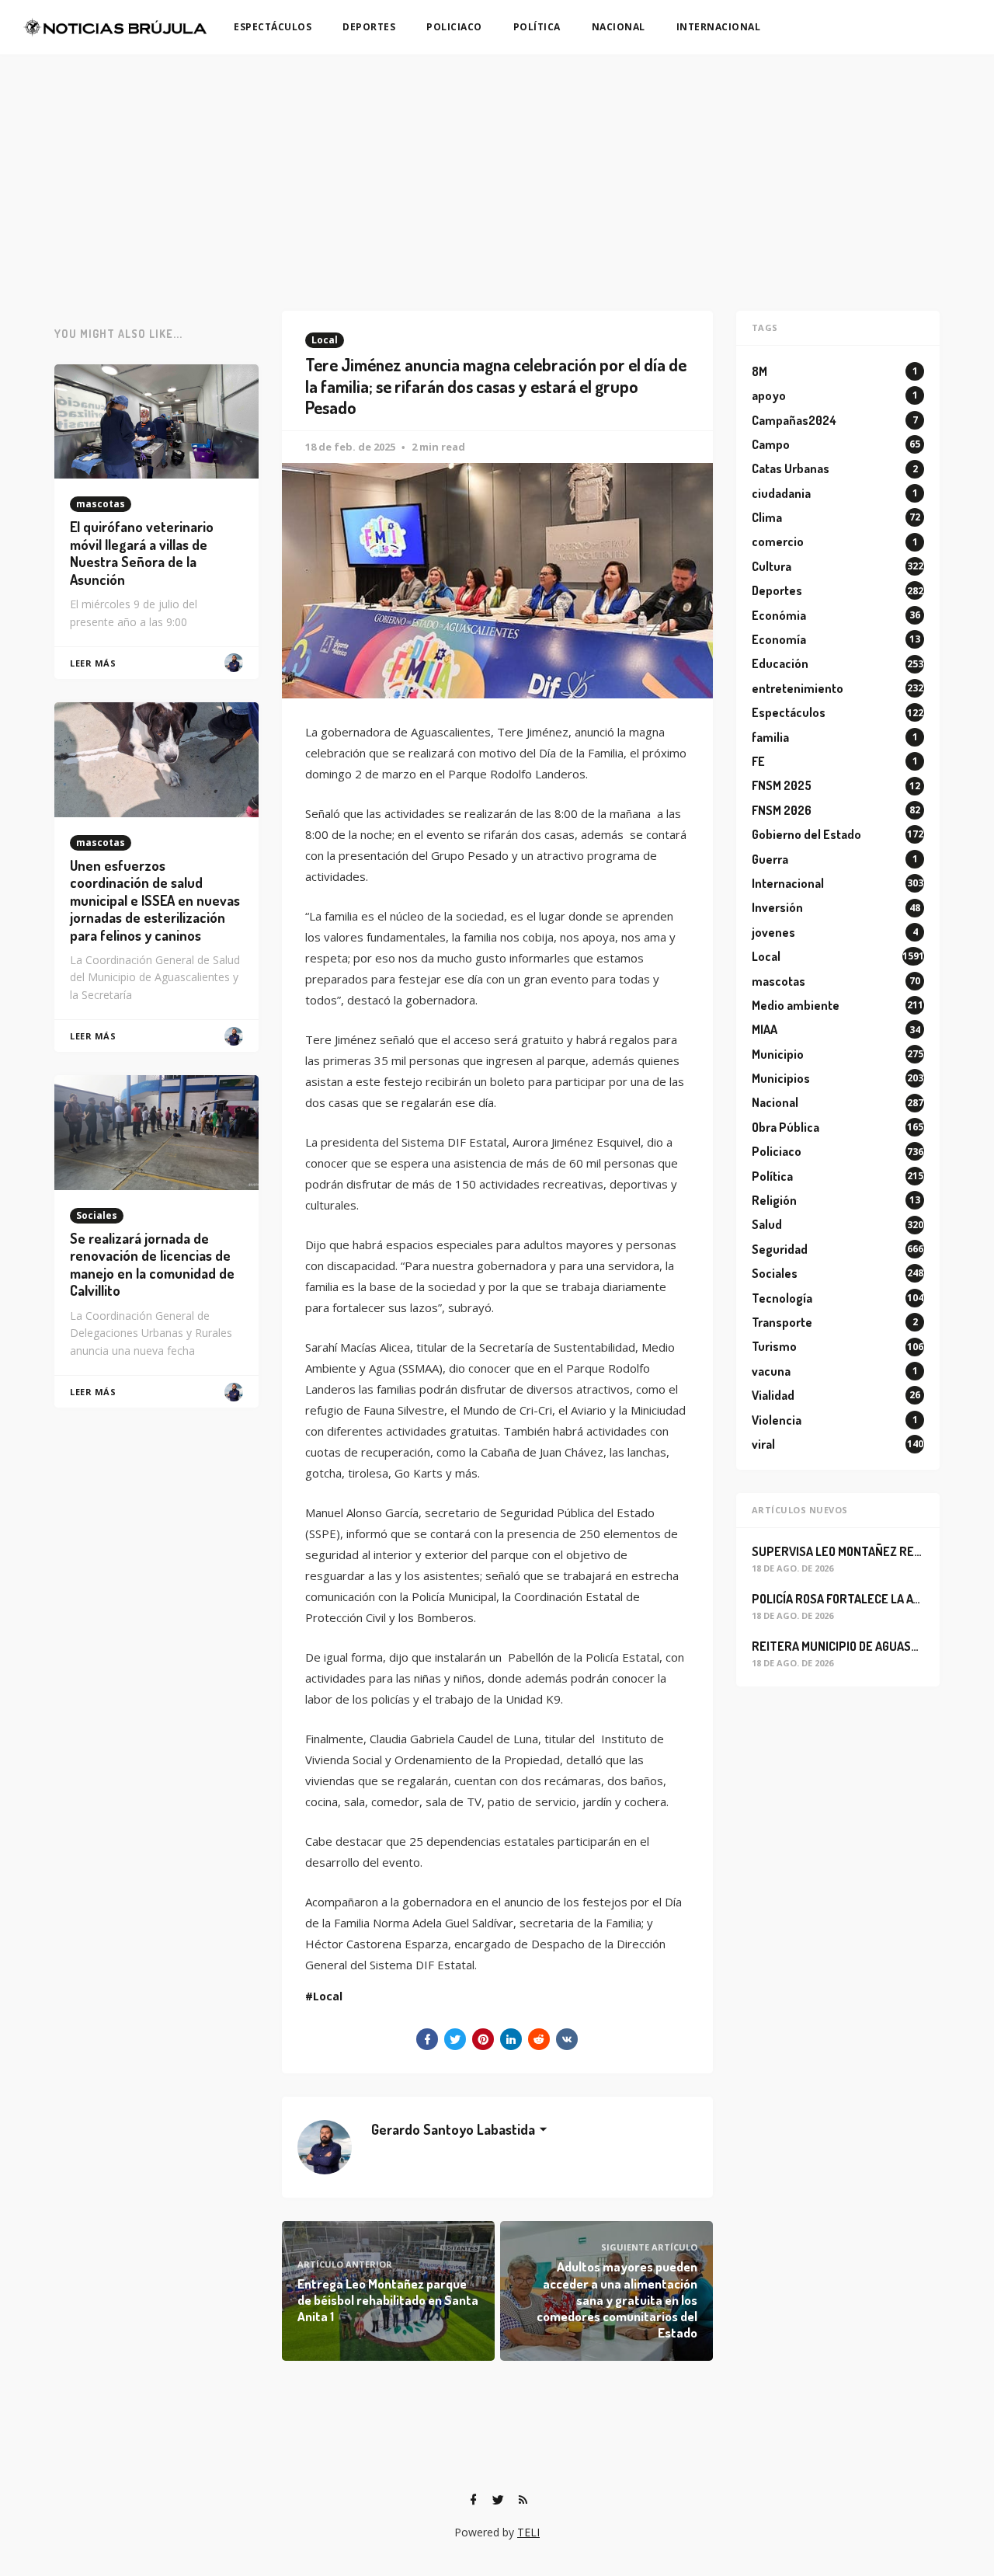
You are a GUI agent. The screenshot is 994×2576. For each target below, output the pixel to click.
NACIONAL (619, 27)
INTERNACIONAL (719, 27)
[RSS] (523, 2500)
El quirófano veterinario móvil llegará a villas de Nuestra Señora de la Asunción (142, 553)
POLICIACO (454, 27)
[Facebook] (473, 2500)
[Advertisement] (497, 171)
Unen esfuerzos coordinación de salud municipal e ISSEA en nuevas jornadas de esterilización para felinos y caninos (155, 900)
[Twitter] (498, 2500)
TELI (528, 2532)
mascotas (101, 504)
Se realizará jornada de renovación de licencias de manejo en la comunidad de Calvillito (152, 1265)
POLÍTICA (537, 27)
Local (325, 340)
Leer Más (93, 663)
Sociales (97, 1215)
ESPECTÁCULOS (273, 27)
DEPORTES (369, 27)
